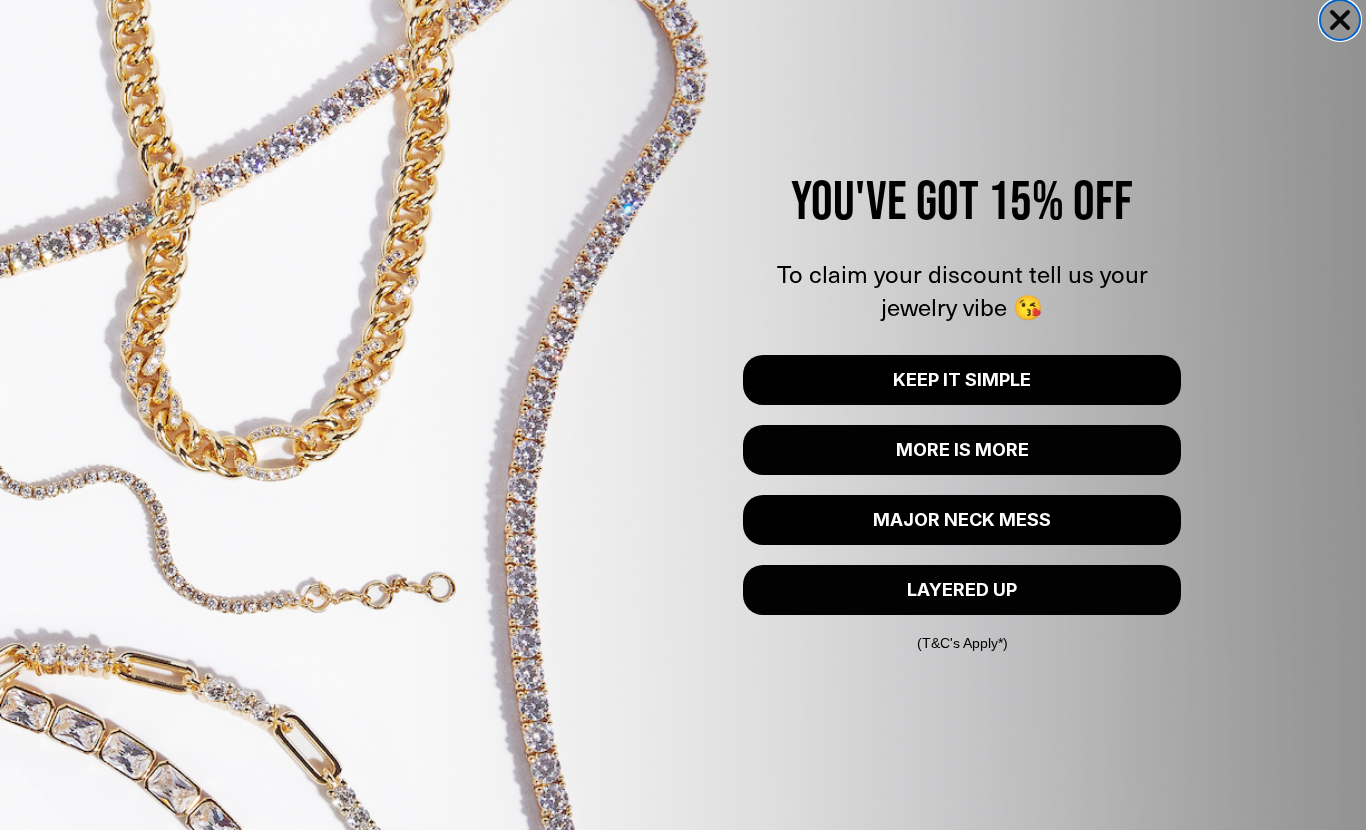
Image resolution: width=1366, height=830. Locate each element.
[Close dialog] (1340, 20)
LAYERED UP (962, 589)
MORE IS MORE (962, 449)
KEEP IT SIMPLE (962, 379)
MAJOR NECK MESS (962, 519)
